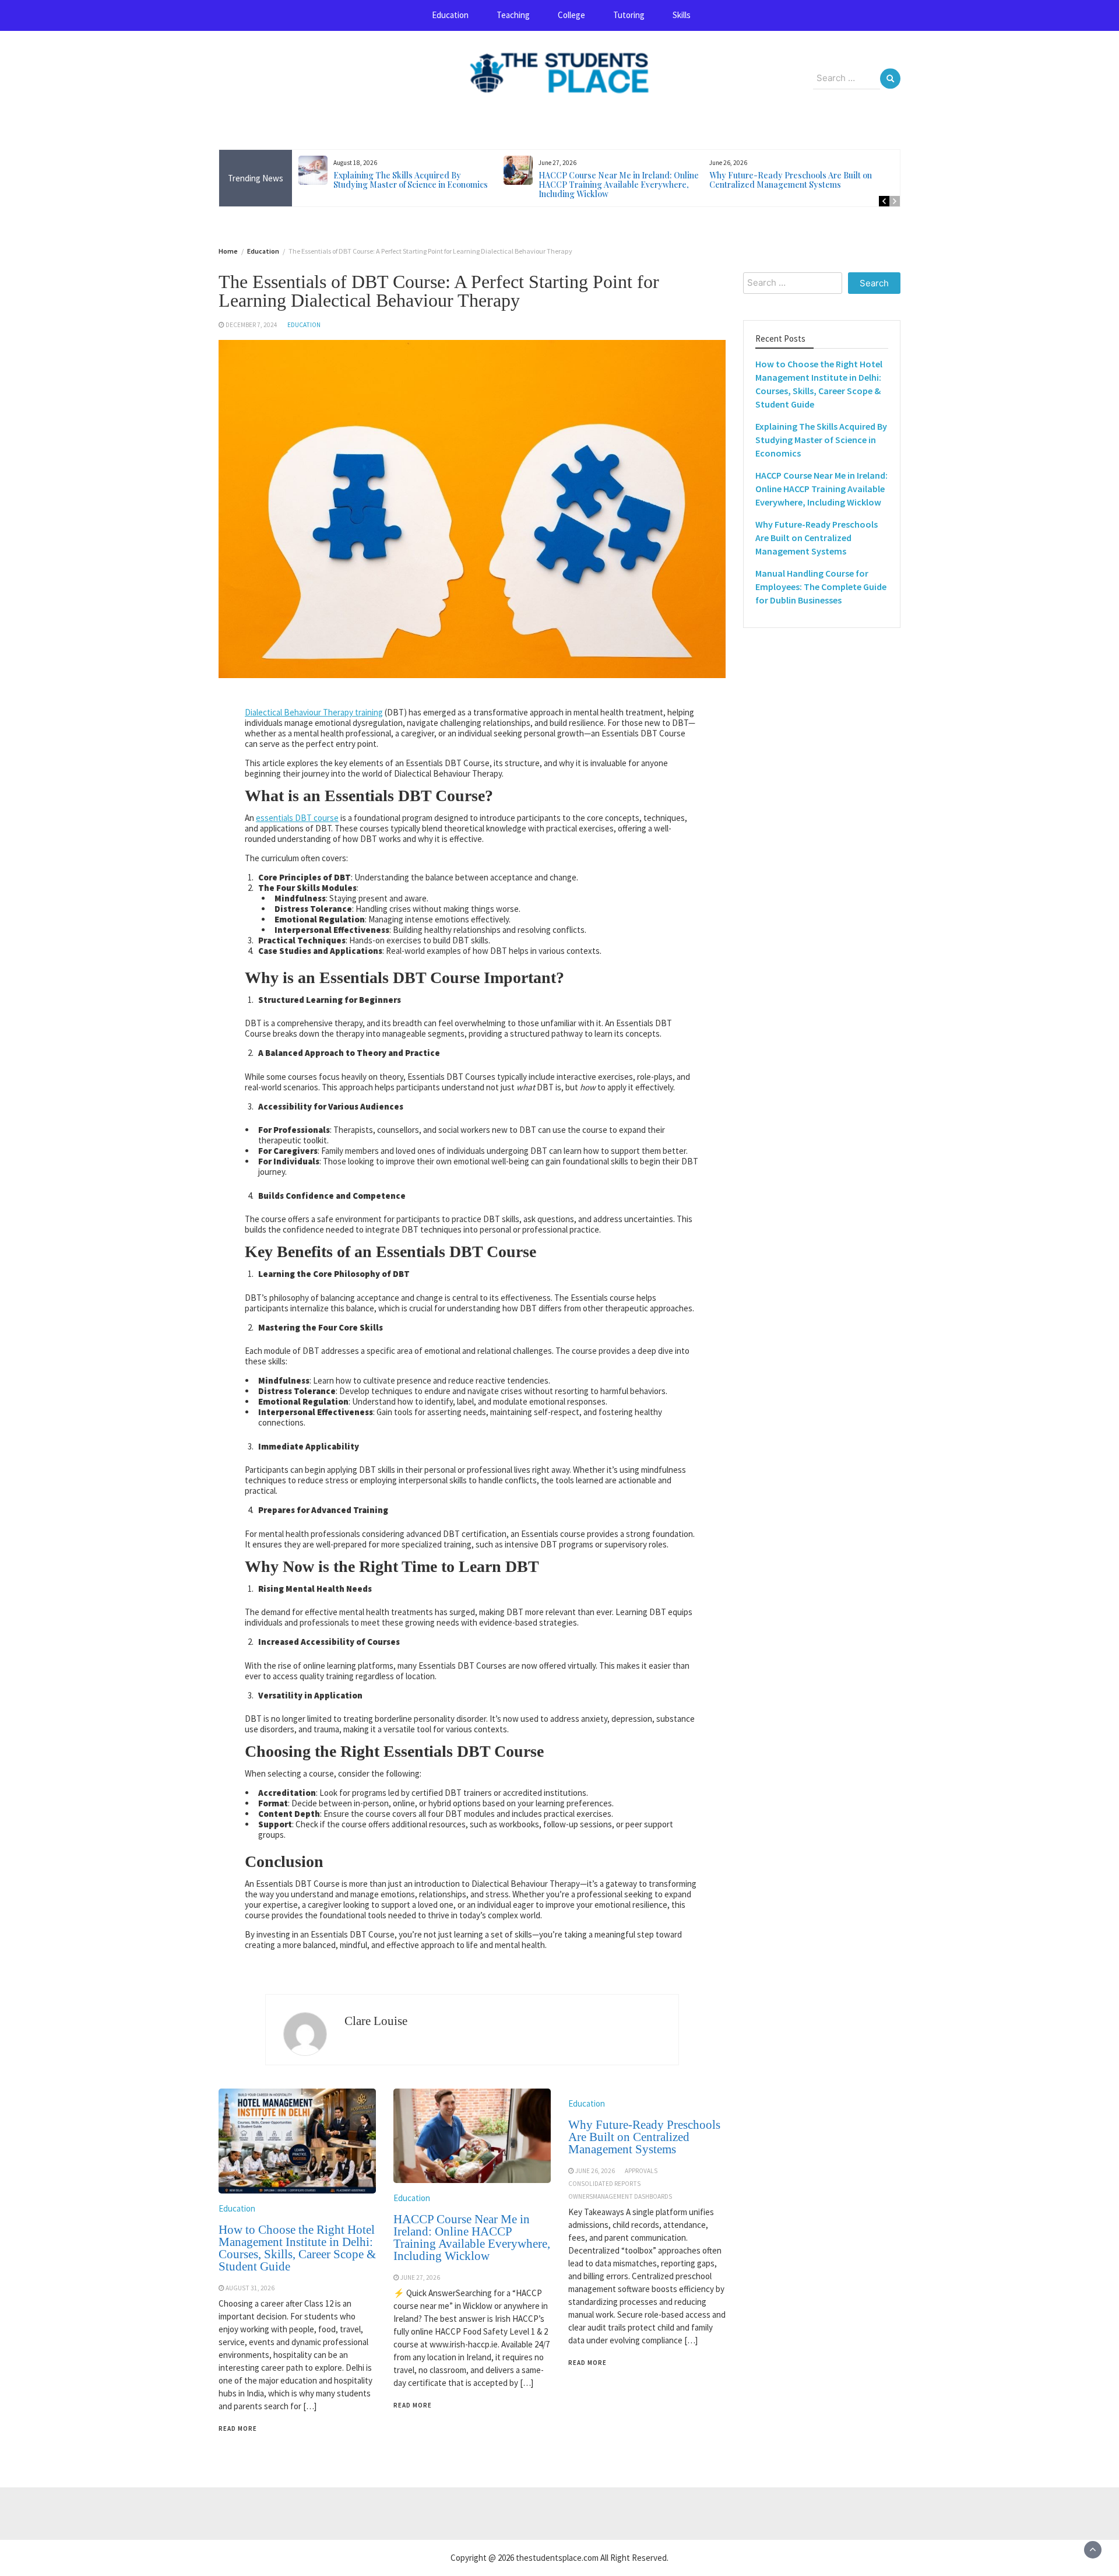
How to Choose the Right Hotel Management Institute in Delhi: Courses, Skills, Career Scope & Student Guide (297, 2248)
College (571, 15)
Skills (682, 15)
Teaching (513, 15)
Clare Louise (376, 2021)
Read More (238, 2428)
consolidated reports (604, 2184)
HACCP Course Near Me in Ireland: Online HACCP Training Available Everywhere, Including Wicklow (619, 185)
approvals (641, 2171)
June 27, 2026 (420, 2277)
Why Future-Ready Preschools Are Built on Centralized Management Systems (791, 180)
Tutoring (629, 15)
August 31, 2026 (250, 2288)
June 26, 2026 (595, 2171)
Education (450, 15)
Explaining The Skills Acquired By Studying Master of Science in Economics (411, 180)
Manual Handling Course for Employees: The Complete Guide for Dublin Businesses (821, 587)
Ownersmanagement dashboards (620, 2196)
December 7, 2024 (251, 325)
